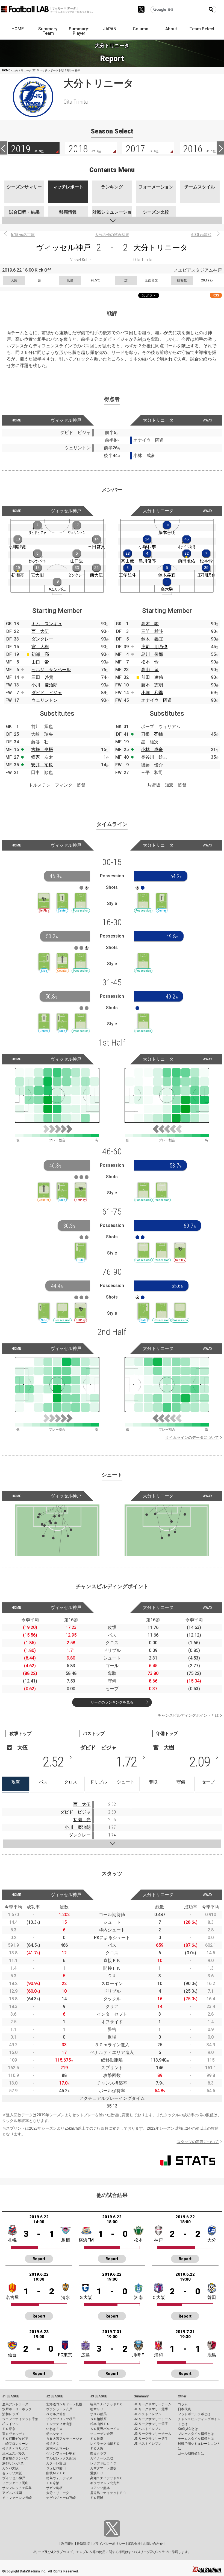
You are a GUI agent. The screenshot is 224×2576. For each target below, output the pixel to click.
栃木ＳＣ (97, 2409)
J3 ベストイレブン (148, 2444)
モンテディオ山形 (59, 2424)
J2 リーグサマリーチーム (153, 2419)
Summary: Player (79, 31)
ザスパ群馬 (98, 2414)
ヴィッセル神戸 (63, 248)
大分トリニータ (161, 248)
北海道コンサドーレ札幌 (64, 2404)
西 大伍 (40, 631)
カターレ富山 (56, 2463)
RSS (216, 295)
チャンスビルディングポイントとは (188, 1715)
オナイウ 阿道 (157, 700)
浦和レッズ (10, 2414)
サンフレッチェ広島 (17, 2488)
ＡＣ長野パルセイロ (105, 2429)
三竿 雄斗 (152, 631)
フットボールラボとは (194, 2414)
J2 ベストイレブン (148, 2429)
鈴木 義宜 (152, 639)
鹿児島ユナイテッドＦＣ (108, 2493)
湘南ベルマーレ (58, 2449)
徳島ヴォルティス (59, 2478)
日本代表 (184, 2409)
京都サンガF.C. (13, 2463)
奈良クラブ (98, 2453)
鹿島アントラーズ (15, 2404)
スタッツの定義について (198, 2142)
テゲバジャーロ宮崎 (61, 2498)
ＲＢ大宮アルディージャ (64, 2439)
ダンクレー (42, 639)
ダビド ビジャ (47, 693)
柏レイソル (10, 2424)
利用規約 (68, 2544)
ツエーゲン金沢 (102, 2434)
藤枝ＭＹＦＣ (56, 2473)
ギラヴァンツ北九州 (105, 2483)
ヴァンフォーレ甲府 (61, 2453)
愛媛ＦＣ (97, 2473)
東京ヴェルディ (14, 2434)
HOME (18, 29)
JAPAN (110, 29)
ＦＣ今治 (53, 2483)
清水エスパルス (14, 2453)
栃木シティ (54, 2434)
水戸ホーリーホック (17, 2409)
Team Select (202, 29)
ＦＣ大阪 (97, 2449)
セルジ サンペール (51, 670)
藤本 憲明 (152, 685)
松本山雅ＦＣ (100, 2424)
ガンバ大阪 (10, 2468)
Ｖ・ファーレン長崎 (17, 2498)
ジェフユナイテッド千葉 (20, 2419)
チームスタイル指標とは (196, 2439)
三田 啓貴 (42, 677)
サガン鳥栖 (54, 2488)
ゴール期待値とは (191, 2453)
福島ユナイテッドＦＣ (107, 2404)
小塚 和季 (152, 693)
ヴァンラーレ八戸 (59, 2409)
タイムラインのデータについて (192, 1437)
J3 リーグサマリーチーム (153, 2434)
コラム (183, 2404)
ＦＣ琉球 (97, 2498)
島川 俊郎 (152, 654)
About (171, 29)
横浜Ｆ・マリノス (15, 2449)
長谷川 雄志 (154, 757)
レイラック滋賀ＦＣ (105, 2444)
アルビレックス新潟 (61, 2458)
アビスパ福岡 (12, 2493)
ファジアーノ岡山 (15, 2483)
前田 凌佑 (152, 677)
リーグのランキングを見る (112, 1702)
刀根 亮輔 (152, 734)
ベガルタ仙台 (56, 2414)
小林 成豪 (152, 749)
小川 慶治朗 (45, 685)
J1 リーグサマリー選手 (151, 2409)
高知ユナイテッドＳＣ (107, 2478)
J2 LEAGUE (55, 2396)
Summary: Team (48, 31)
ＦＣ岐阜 (97, 2439)
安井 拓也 (42, 765)
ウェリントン (45, 700)
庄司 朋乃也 (154, 647)
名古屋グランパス (15, 2458)
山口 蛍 (40, 662)
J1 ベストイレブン (148, 2414)
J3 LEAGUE (99, 2396)
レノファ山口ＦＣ (103, 2463)
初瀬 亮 (40, 654)
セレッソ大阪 (12, 2473)
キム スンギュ (47, 624)
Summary (141, 2396)
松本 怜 (150, 662)
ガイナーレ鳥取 (102, 2458)
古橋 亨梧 (42, 749)
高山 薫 (150, 670)
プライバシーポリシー (109, 2544)
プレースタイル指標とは (196, 2434)
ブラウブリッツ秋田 (61, 2419)
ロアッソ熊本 (100, 2488)
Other (182, 2396)
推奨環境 (83, 2544)
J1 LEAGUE (11, 2396)
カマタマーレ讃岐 (103, 2468)
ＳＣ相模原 (98, 2419)
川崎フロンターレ (15, 2444)
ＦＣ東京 (9, 2429)
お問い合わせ (153, 2544)
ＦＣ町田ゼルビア (15, 2439)
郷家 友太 (42, 757)
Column (141, 29)
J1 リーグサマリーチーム (153, 2404)
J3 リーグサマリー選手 (151, 2439)
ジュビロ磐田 (56, 2468)
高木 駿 (150, 624)
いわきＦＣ (54, 2429)
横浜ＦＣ (53, 2444)
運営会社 (134, 2544)
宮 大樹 (40, 647)
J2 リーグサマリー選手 (151, 2424)
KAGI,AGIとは (188, 2429)
